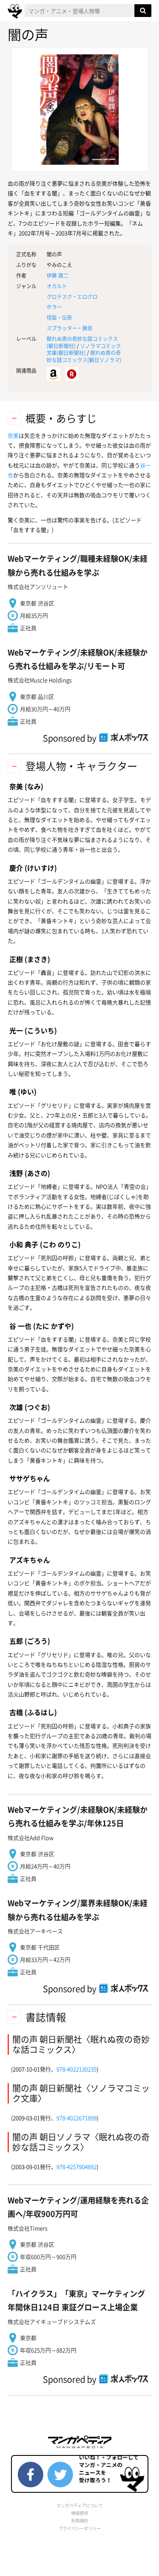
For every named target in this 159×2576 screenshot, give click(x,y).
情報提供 (80, 2513)
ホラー (54, 307)
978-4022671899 (77, 2118)
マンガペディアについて (80, 2505)
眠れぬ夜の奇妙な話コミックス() (84, 356)
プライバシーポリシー (80, 2528)
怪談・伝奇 (59, 318)
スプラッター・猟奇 (70, 328)
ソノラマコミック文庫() (84, 350)
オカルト (57, 286)
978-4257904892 (77, 2167)
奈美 (13, 435)
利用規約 (80, 2521)
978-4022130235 (77, 2069)
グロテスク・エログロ (72, 297)
